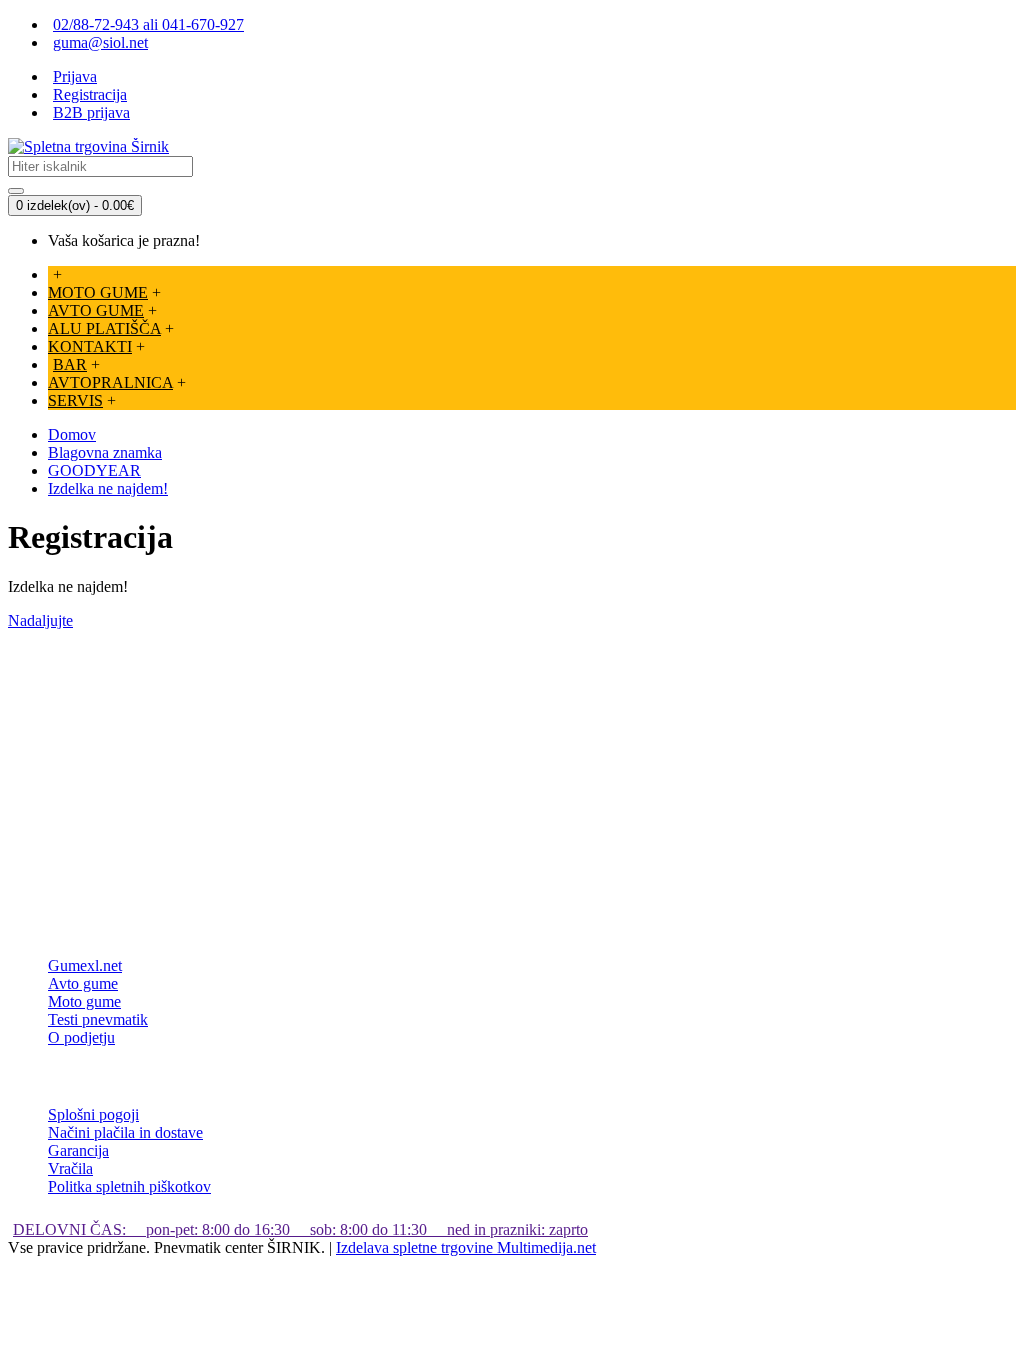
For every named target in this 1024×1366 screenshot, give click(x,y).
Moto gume (84, 1001)
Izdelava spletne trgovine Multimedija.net (466, 1247)
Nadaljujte (40, 620)
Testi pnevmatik (98, 1019)
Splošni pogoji (93, 1114)
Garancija (78, 1150)
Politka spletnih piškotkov (129, 1186)
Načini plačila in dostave (125, 1132)
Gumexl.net (85, 965)
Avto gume (83, 983)
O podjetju (81, 1037)
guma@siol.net (100, 42)
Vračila (70, 1168)
